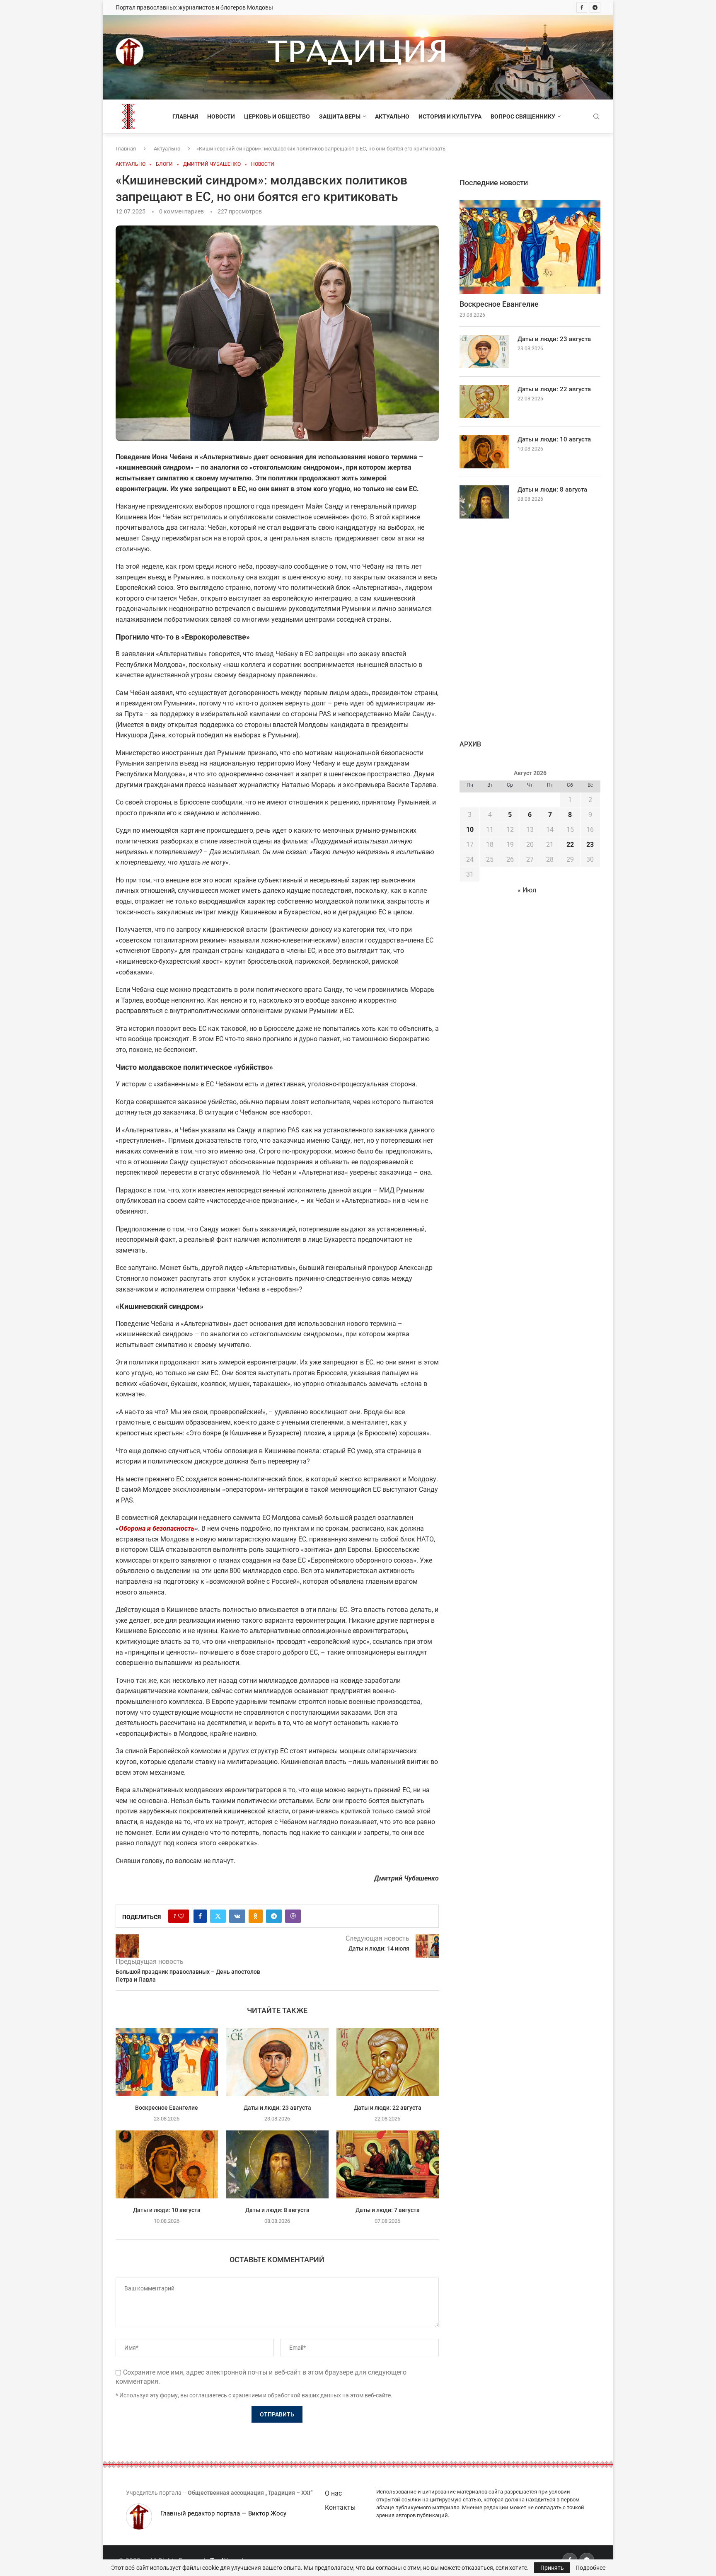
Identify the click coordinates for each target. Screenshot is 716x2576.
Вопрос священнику (523, 116)
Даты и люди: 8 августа (277, 2210)
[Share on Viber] (293, 1916)
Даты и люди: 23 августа (277, 2108)
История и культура (450, 116)
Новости (221, 116)
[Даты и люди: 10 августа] (167, 2164)
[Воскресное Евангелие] (167, 2062)
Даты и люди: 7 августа (388, 2210)
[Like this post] (181, 1916)
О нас (333, 2493)
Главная (185, 116)
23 (590, 845)
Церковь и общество (277, 116)
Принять (552, 2568)
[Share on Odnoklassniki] (256, 1916)
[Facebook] (582, 7)
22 (570, 845)
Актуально (392, 116)
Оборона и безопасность (157, 1528)
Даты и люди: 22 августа (388, 2108)
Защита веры (340, 116)
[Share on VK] (237, 1916)
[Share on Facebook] (200, 1916)
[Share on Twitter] (218, 1916)
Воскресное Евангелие (167, 2108)
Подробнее (590, 2568)
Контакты (340, 2507)
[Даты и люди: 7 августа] (388, 2164)
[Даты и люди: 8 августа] (277, 2164)
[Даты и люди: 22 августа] (388, 2062)
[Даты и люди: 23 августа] (277, 2062)
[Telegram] (595, 7)
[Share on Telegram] (274, 1916)
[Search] (596, 117)
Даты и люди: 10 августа (167, 2210)
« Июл (527, 890)
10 (470, 830)
